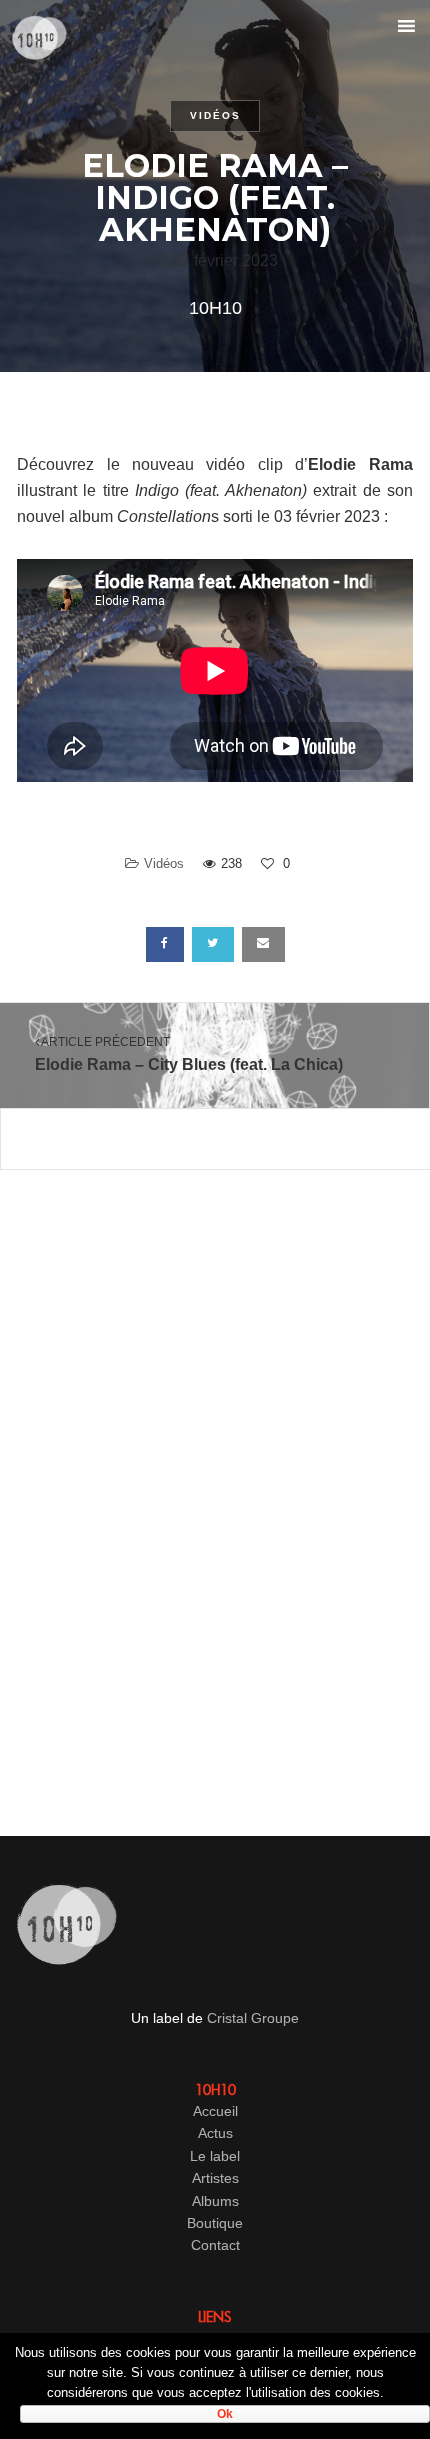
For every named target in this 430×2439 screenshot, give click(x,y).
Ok (225, 2414)
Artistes (215, 2178)
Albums (215, 2201)
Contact (215, 2245)
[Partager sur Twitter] (213, 944)
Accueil (215, 2111)
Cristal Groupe (253, 2018)
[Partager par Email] (263, 944)
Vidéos (215, 115)
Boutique (215, 2223)
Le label (215, 2156)
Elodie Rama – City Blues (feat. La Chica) (189, 1054)
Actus (215, 2133)
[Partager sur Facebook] (165, 944)
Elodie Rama (360, 464)
